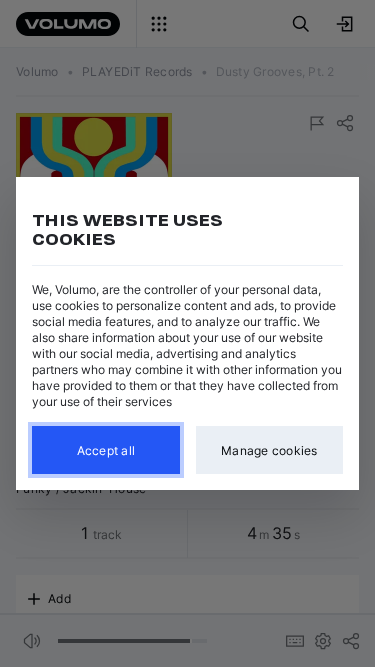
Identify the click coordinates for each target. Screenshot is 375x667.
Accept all (106, 450)
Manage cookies (269, 450)
